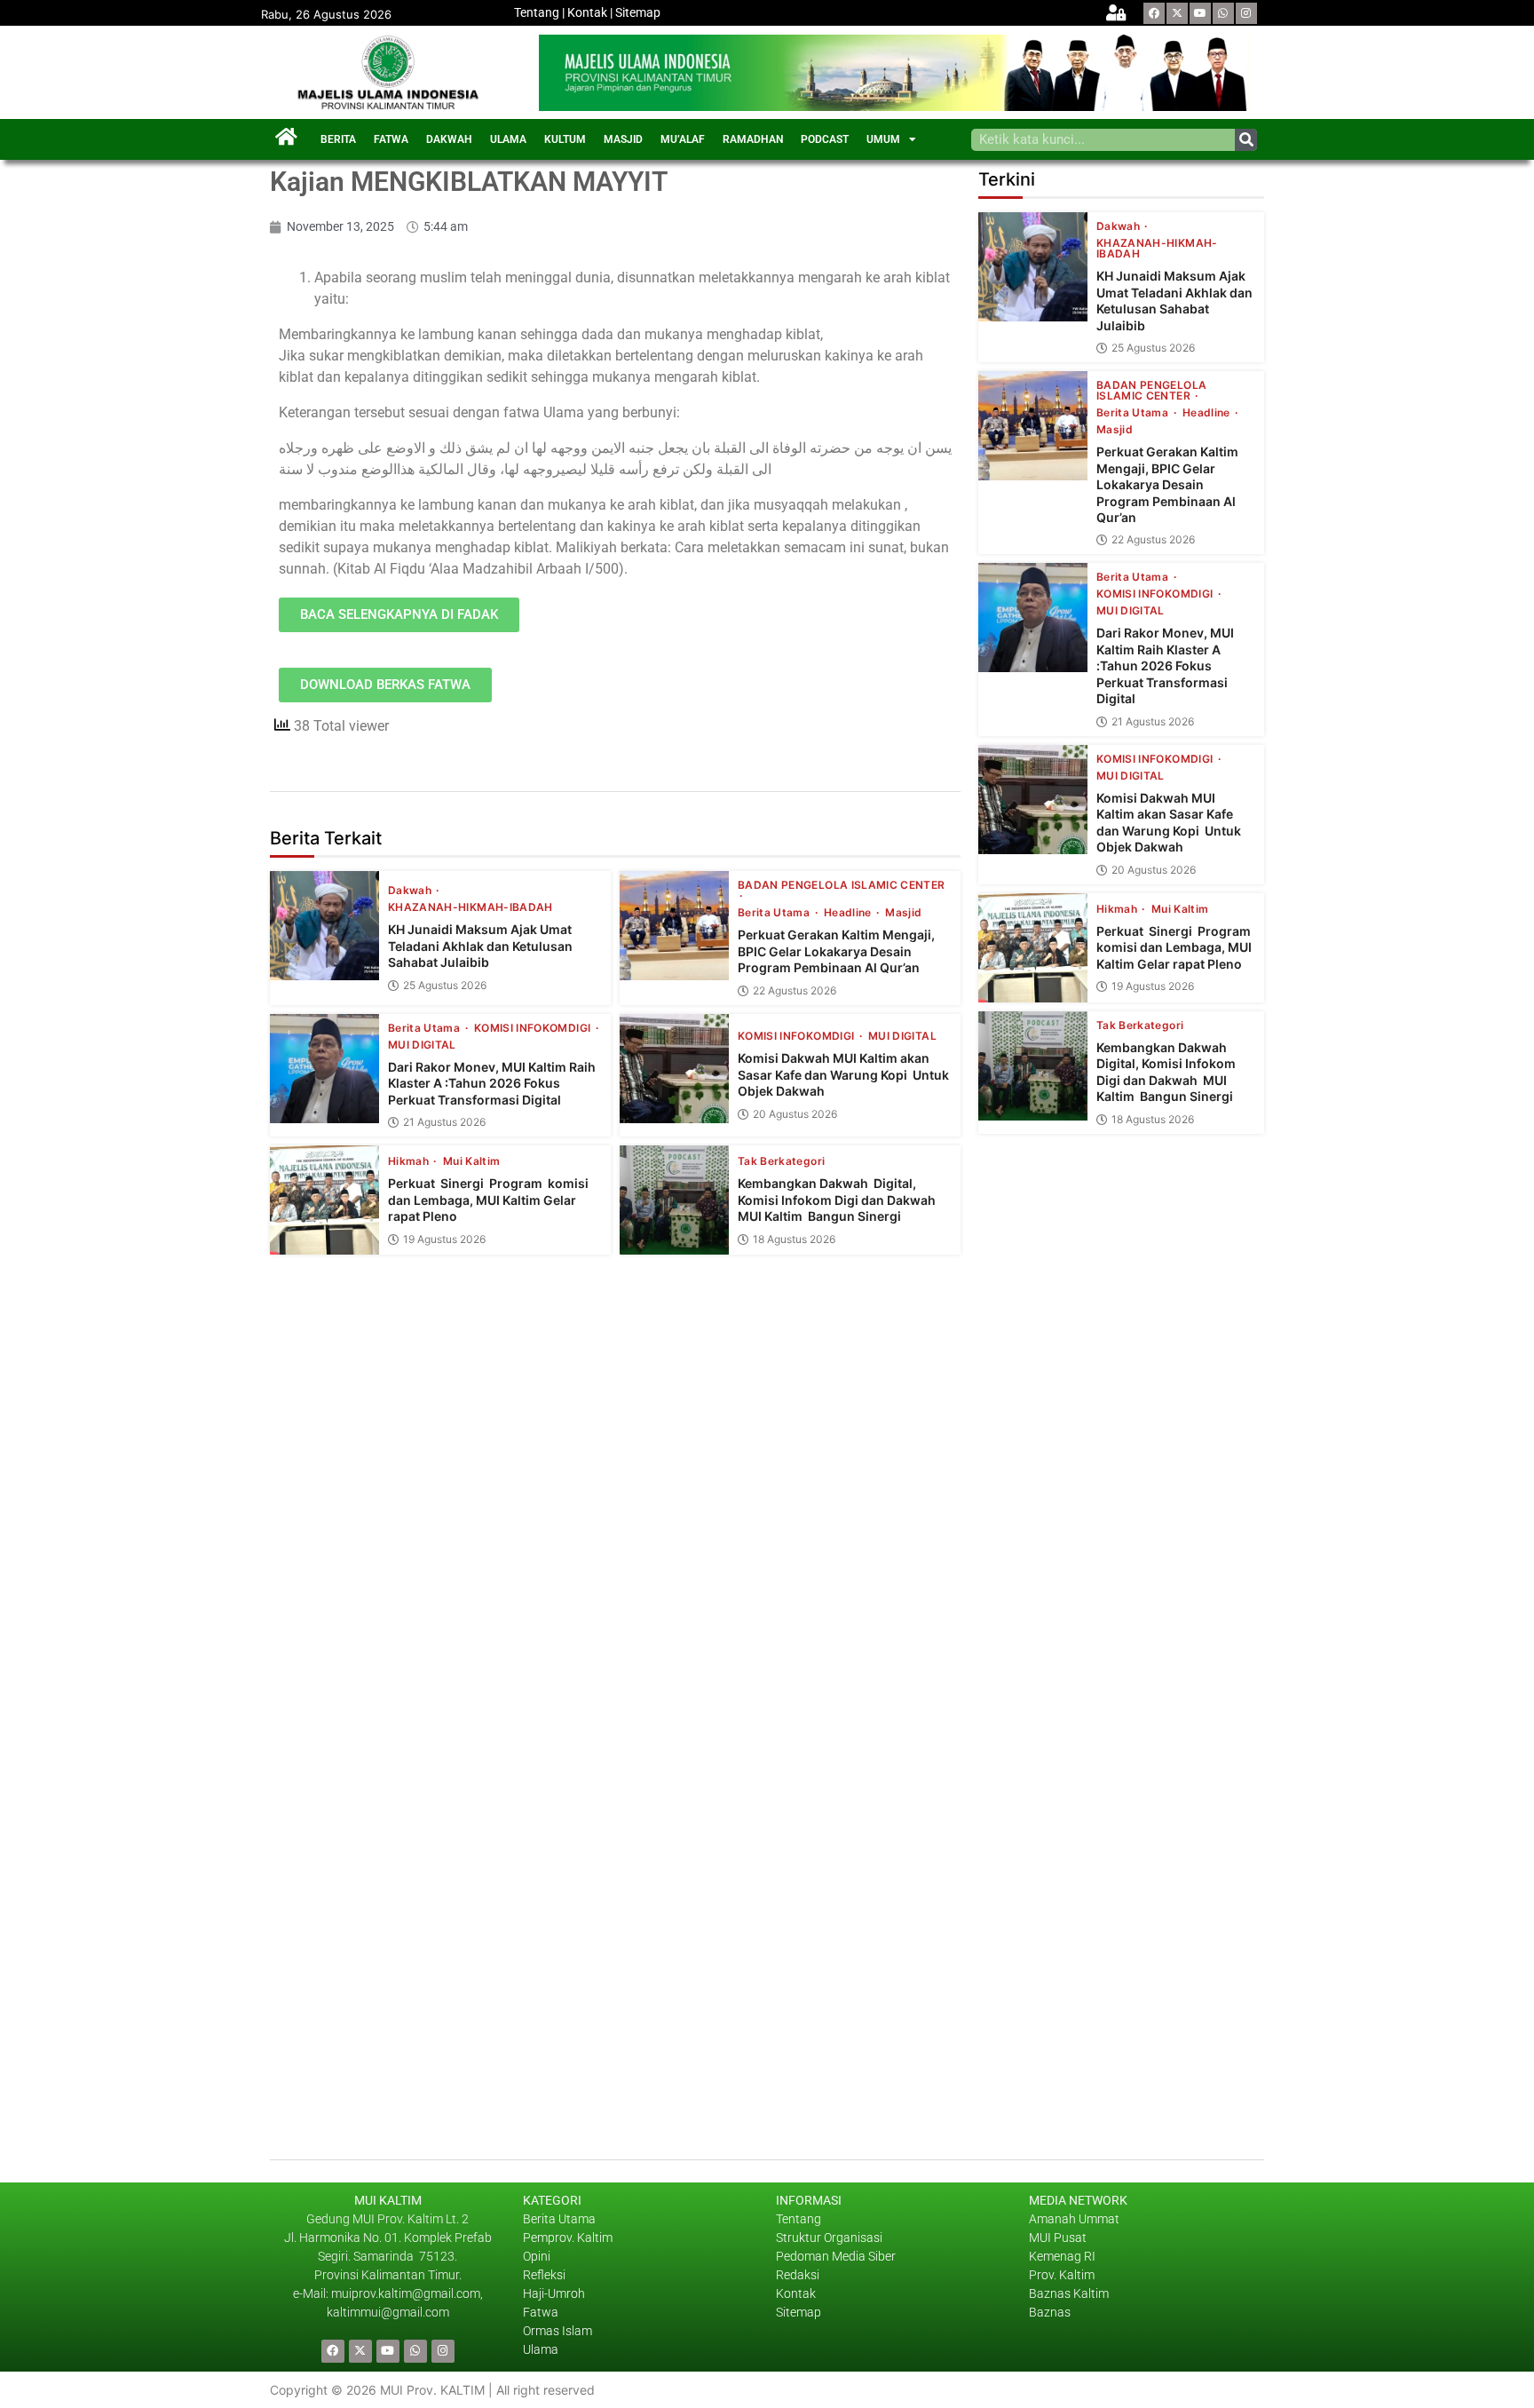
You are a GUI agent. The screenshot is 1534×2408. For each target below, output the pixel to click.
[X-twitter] (1177, 13)
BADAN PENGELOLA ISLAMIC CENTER (842, 886)
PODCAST (825, 139)
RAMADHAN (753, 139)
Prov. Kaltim (1062, 2275)
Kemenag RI (1062, 2256)
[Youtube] (1200, 13)
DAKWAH (449, 139)
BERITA (338, 139)
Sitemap (638, 12)
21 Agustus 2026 (444, 1122)
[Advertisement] (1121, 1760)
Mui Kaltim (472, 1161)
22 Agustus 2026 (795, 991)
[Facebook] (1154, 13)
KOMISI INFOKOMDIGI (534, 1028)
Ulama (541, 2349)
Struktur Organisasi (829, 2238)
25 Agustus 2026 (445, 986)
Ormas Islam (559, 2331)
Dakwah (411, 891)
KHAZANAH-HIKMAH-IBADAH (470, 907)
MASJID (623, 139)
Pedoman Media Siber (836, 2256)
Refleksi (544, 2275)
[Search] (1246, 140)
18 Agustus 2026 (794, 1240)
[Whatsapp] (1223, 13)
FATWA (391, 139)
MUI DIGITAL (422, 1045)
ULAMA (508, 139)
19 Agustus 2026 (444, 1240)
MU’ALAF (683, 139)
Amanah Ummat (1074, 2219)
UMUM (883, 139)
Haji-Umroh (554, 2293)
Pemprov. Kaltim (568, 2238)
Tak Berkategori (781, 1161)
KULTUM (565, 139)
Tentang (537, 12)
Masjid (903, 913)
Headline (849, 913)
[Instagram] (1246, 13)
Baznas (1050, 2312)
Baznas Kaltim (1069, 2293)
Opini (537, 2256)
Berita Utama (775, 913)
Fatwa (541, 2312)
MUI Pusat (1058, 2238)
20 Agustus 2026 (795, 1114)
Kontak (587, 12)
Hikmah (410, 1161)
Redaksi (798, 2275)
